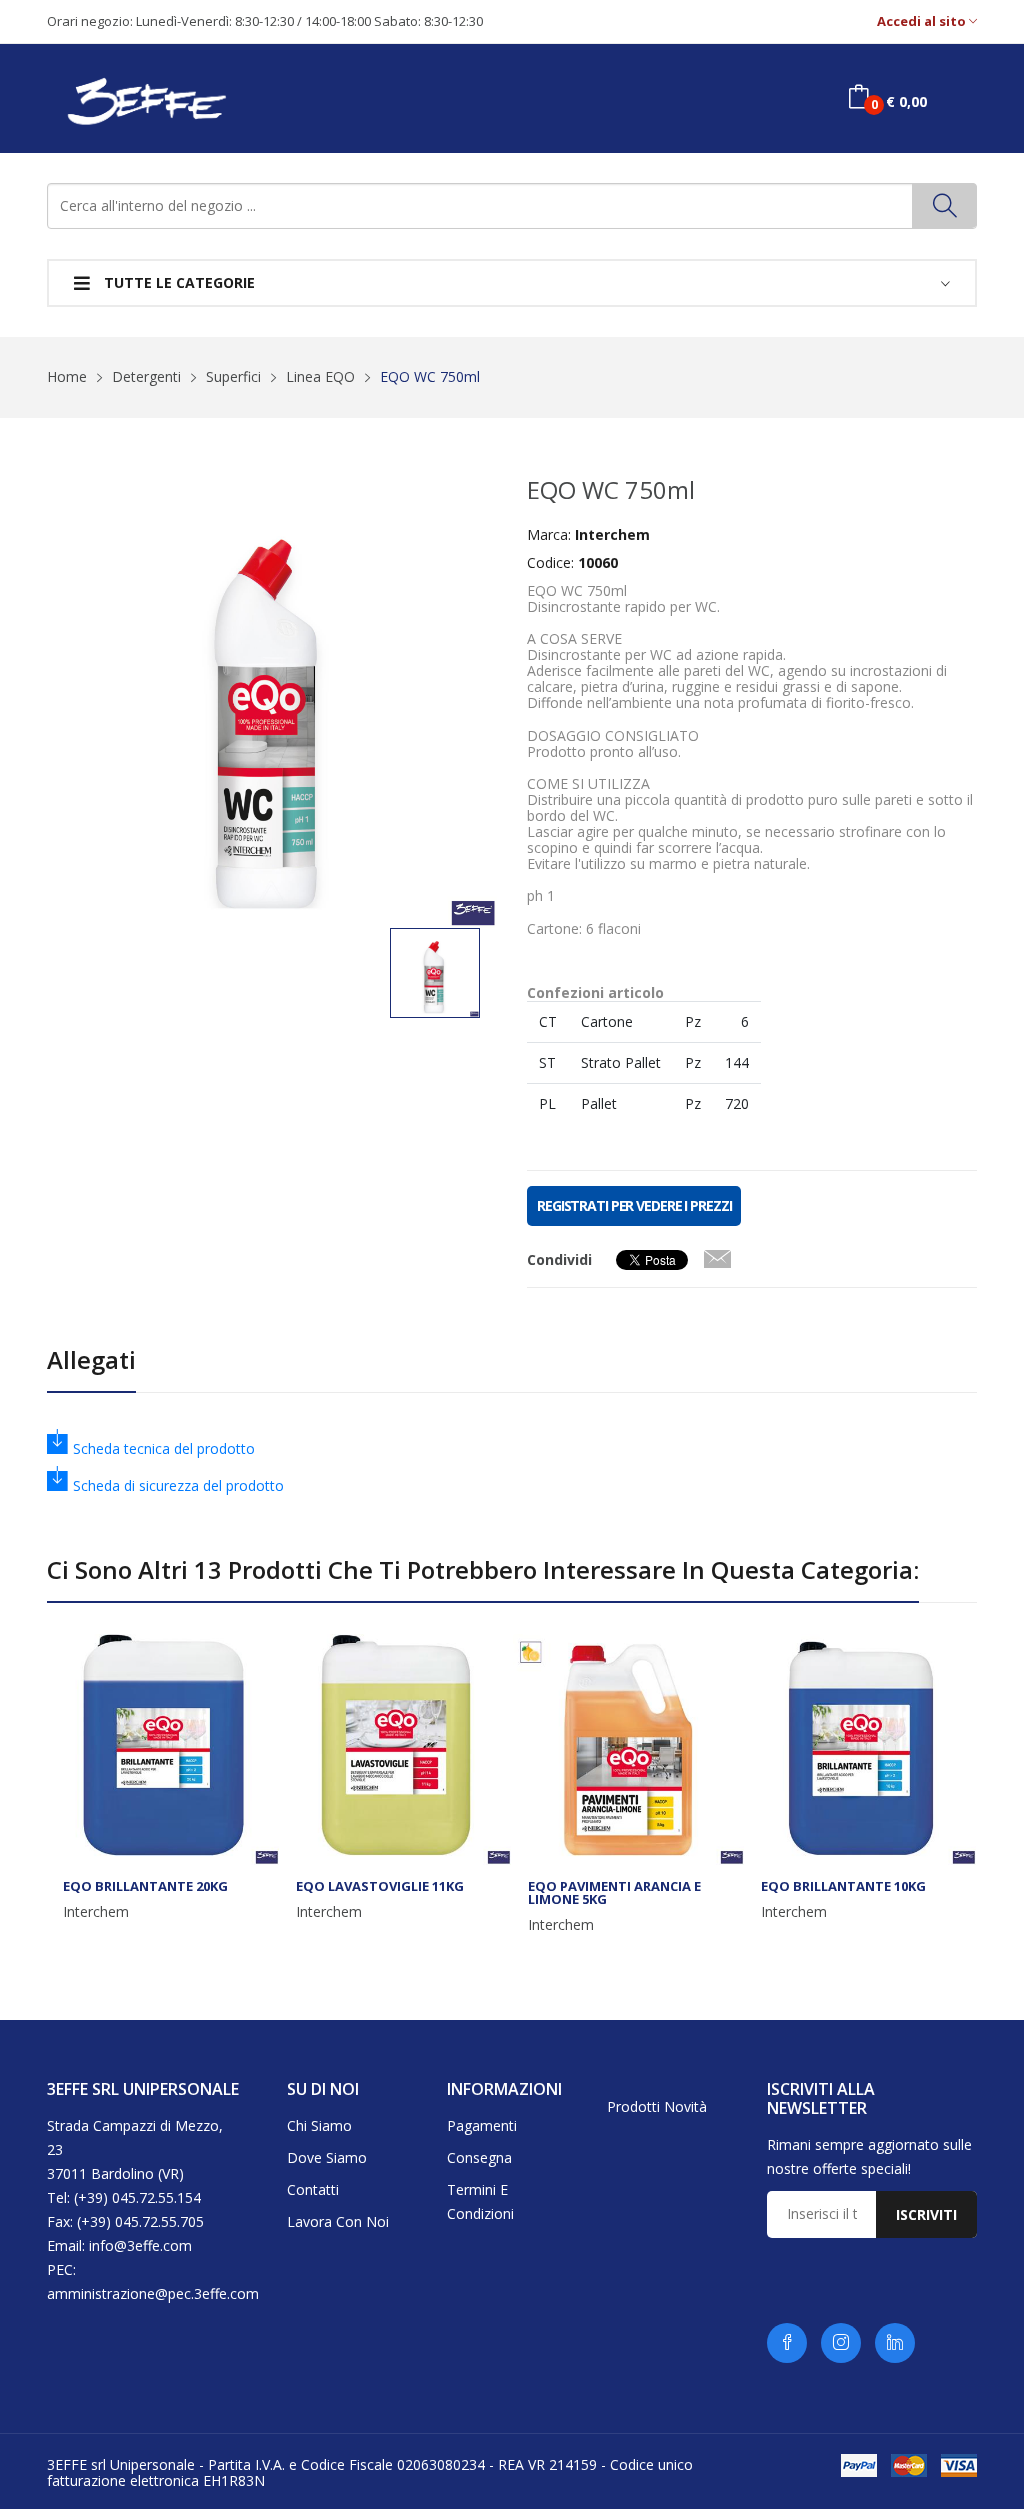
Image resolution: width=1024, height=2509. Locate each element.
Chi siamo (319, 2125)
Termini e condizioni (480, 2201)
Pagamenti (482, 2125)
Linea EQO (320, 376)
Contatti (313, 2189)
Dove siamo (327, 2157)
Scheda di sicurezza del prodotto (178, 1485)
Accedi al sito (923, 21)
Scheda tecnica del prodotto (164, 1448)
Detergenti (146, 376)
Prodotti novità (657, 2106)
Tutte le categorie (177, 282)
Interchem (96, 1912)
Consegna (479, 2157)
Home (67, 376)
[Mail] (717, 1255)
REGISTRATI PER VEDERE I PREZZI (634, 1205)
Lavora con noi (338, 2221)
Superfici (233, 376)
